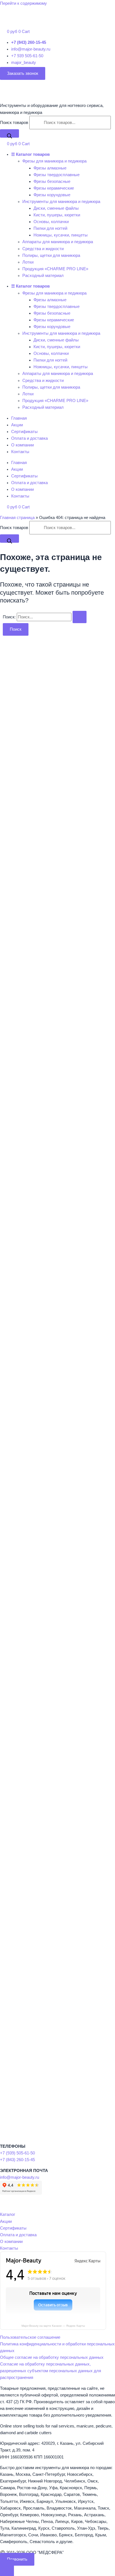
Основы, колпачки (51, 222)
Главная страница (17, 518)
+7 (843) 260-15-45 (17, 2160)
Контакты (20, 452)
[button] (23, 73)
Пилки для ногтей (50, 228)
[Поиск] (9, 133)
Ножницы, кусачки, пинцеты (61, 235)
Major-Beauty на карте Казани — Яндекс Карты (53, 2326)
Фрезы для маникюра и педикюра (54, 161)
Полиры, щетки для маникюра (51, 255)
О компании (22, 445)
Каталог (8, 2214)
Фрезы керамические (54, 188)
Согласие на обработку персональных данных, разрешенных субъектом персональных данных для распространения (51, 2371)
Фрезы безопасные (52, 181)
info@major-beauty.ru (20, 2177)
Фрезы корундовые (52, 195)
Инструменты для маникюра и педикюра (61, 202)
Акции (17, 425)
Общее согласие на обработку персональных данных (52, 2357)
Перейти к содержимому (23, 3)
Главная (19, 418)
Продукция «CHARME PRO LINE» (55, 269)
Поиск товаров (15, 123)
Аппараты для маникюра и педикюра (58, 242)
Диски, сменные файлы (56, 208)
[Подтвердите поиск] (80, 617)
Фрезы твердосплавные (57, 175)
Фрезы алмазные (50, 168)
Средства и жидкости (43, 249)
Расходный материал (43, 276)
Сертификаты (24, 432)
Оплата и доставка (29, 438)
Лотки (28, 262)
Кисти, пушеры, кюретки (57, 215)
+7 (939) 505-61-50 (17, 2153)
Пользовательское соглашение (30, 2337)
